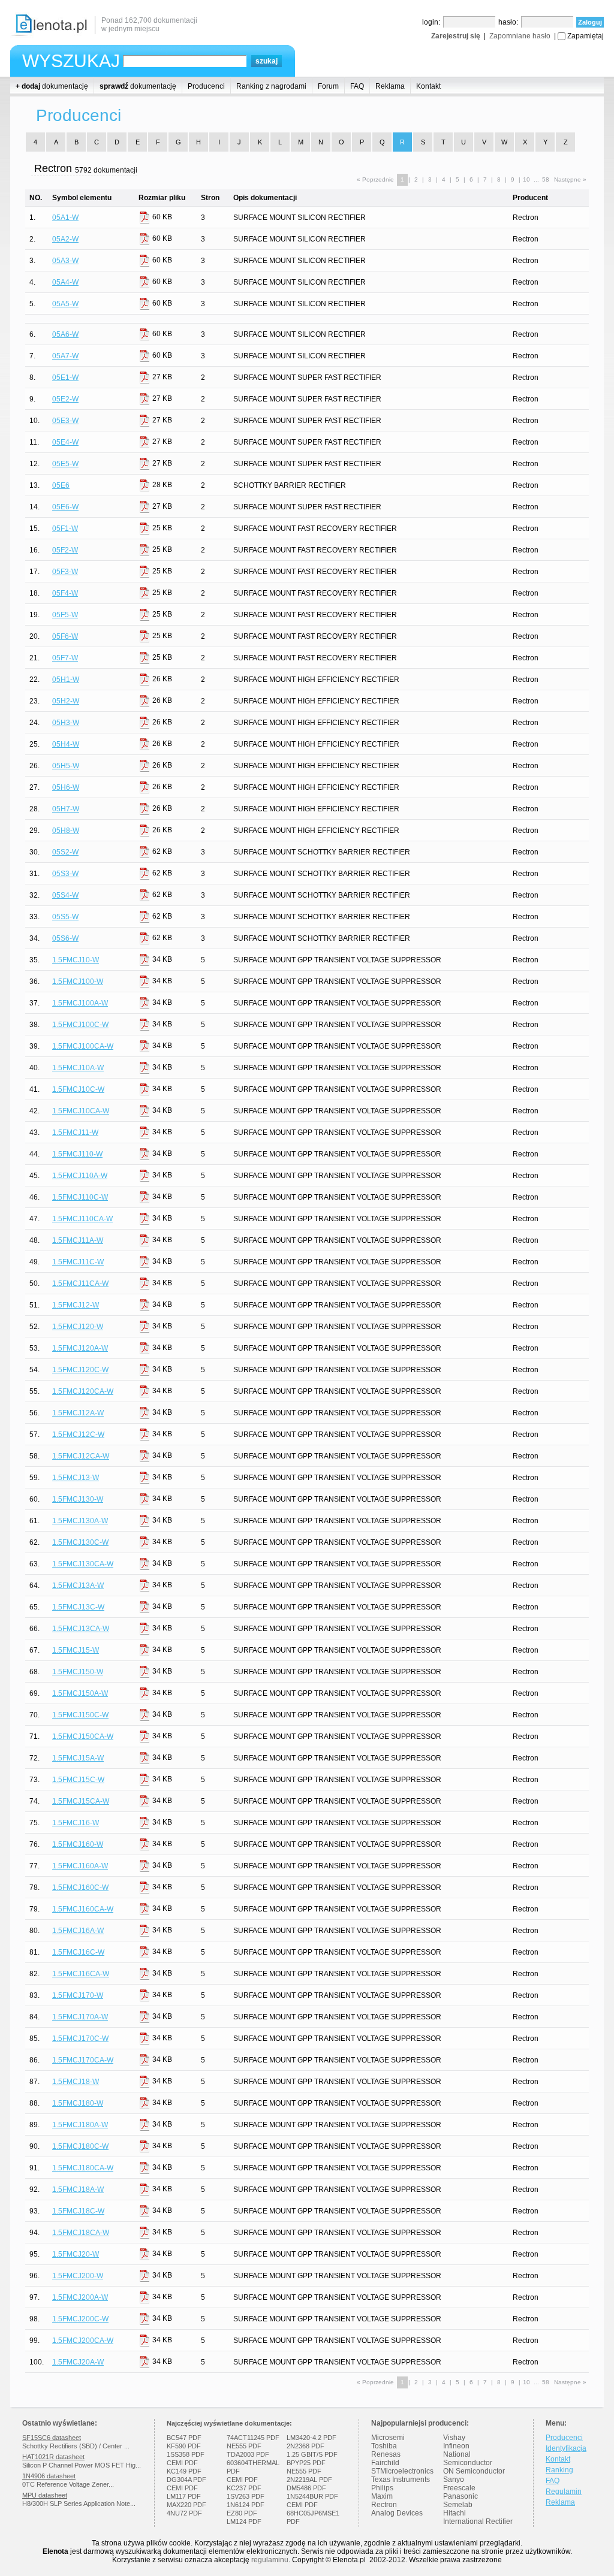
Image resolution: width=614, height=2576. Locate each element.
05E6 (61, 485)
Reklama (390, 86)
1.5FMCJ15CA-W (81, 1801)
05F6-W (65, 636)
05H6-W (66, 787)
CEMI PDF (182, 2463)
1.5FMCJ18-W (76, 2082)
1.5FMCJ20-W (76, 2254)
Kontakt (428, 86)
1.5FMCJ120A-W (80, 1348)
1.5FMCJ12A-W (78, 1413)
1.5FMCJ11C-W (78, 1262)
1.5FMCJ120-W (78, 1327)
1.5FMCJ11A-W (78, 1240)
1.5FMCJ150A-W (80, 1693)
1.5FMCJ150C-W (80, 1715)
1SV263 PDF (246, 2496)
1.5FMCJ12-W (76, 1305)
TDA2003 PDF (248, 2454)
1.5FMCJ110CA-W (82, 1219)
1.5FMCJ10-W (76, 960)
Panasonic (460, 2496)
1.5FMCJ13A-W (78, 1586)
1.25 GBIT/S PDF (312, 2454)
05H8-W (66, 831)
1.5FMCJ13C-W (78, 1607)
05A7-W (65, 356)
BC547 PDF (184, 2438)
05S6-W (65, 938)
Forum (328, 86)
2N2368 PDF (306, 2446)
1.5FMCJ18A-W (78, 2190)
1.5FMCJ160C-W (80, 1888)
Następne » (570, 179)
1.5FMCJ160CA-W (83, 1909)
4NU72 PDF (184, 2513)
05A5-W (65, 304)
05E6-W (65, 507)
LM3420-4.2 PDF (311, 2438)
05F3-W (65, 572)
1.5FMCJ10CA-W (81, 1111)
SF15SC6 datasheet (52, 2438)
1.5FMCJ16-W (76, 1823)
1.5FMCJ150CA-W (83, 1737)
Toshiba (384, 2446)
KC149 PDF (184, 2471)
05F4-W (65, 593)
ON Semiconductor (474, 2471)
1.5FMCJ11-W (75, 1133)
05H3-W (66, 723)
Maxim (382, 2496)
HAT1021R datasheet (53, 2457)
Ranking (559, 2470)
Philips (382, 2488)
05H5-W (66, 766)
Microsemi (388, 2438)
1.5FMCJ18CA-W (81, 2233)
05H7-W (66, 809)
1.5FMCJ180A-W (80, 2125)
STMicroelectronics (402, 2471)
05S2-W (65, 852)
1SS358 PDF (186, 2454)
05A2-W (65, 239)
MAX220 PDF (186, 2505)
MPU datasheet (45, 2495)
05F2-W (65, 550)
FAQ (357, 86)
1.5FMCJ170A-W (80, 2017)
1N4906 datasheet (49, 2476)
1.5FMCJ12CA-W (81, 1456)
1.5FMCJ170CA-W (83, 2060)
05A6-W (65, 334)
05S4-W (65, 895)
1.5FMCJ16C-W (78, 1952)
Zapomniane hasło (520, 36)
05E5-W (65, 464)
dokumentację (52, 86)
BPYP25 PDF (306, 2463)
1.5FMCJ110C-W (80, 1197)
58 (546, 179)
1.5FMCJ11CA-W (80, 1284)
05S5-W (65, 917)
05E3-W (65, 421)
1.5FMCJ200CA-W (83, 2341)
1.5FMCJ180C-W (80, 2146)
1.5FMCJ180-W (78, 2103)
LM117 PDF (184, 2496)
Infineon (456, 2446)
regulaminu (270, 2560)
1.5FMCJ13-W (76, 1478)
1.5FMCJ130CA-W (83, 1564)
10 (526, 179)
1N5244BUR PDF (312, 2496)
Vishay (454, 2438)
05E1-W (65, 378)
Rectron (384, 2505)
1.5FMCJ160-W (78, 1844)
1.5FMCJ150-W (78, 1672)
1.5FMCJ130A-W (80, 1521)
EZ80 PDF (242, 2513)
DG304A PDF (186, 2480)
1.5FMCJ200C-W (80, 2319)
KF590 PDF (184, 2446)
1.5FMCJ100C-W (80, 1025)
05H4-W (66, 744)
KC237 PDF (244, 2488)
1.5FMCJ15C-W (78, 1780)
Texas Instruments (401, 2480)
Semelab (458, 2505)
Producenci (206, 86)
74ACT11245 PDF (253, 2438)
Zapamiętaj (586, 36)
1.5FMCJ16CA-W (81, 1974)
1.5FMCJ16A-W (78, 1931)
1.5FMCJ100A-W (80, 1003)
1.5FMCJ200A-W (80, 2297)
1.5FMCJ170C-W (80, 2039)
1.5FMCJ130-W (78, 1499)
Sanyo (454, 2480)
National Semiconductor (468, 2459)
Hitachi (455, 2513)
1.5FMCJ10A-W (78, 1068)
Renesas (386, 2454)
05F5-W (65, 615)
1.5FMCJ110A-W (80, 1176)
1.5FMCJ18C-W (78, 2211)
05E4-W (65, 442)
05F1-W (65, 529)
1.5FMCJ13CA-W (81, 1629)
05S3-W (65, 874)
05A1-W (65, 218)
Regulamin (564, 2492)
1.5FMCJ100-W (78, 982)
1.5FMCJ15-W (76, 1650)
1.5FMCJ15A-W (78, 1758)
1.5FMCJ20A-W (78, 2362)
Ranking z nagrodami (271, 86)
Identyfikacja (566, 2448)
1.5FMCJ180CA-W (83, 2168)
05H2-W (66, 701)
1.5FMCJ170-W (78, 1995)
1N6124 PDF (246, 2505)
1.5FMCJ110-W (77, 1154)
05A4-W (65, 282)
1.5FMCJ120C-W (80, 1370)
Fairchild (385, 2463)
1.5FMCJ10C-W (78, 1089)
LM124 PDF (244, 2521)
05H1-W (66, 680)
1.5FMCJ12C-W (78, 1435)
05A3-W (65, 261)
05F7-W (65, 658)
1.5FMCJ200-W (78, 2276)
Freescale (459, 2488)
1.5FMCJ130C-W (80, 1542)
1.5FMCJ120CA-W (83, 1391)
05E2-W (65, 399)
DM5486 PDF (306, 2488)
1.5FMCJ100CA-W (83, 1046)
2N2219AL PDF (309, 2480)
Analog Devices (397, 2513)
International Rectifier (478, 2521)
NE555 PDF (244, 2446)
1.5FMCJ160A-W (80, 1866)
